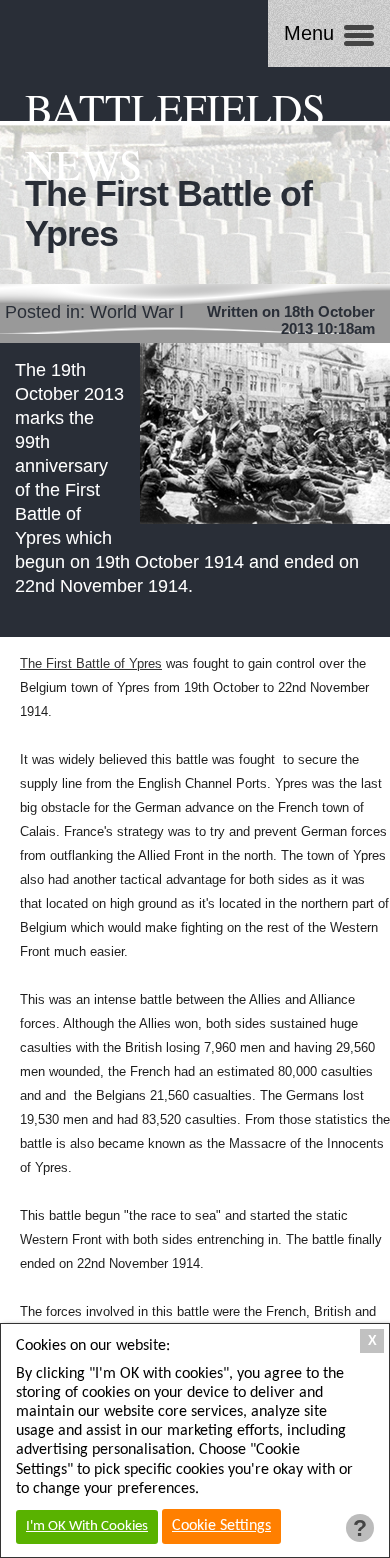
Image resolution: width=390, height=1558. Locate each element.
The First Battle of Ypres (91, 663)
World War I (137, 312)
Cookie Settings (221, 1526)
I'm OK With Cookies (87, 1526)
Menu (309, 33)
